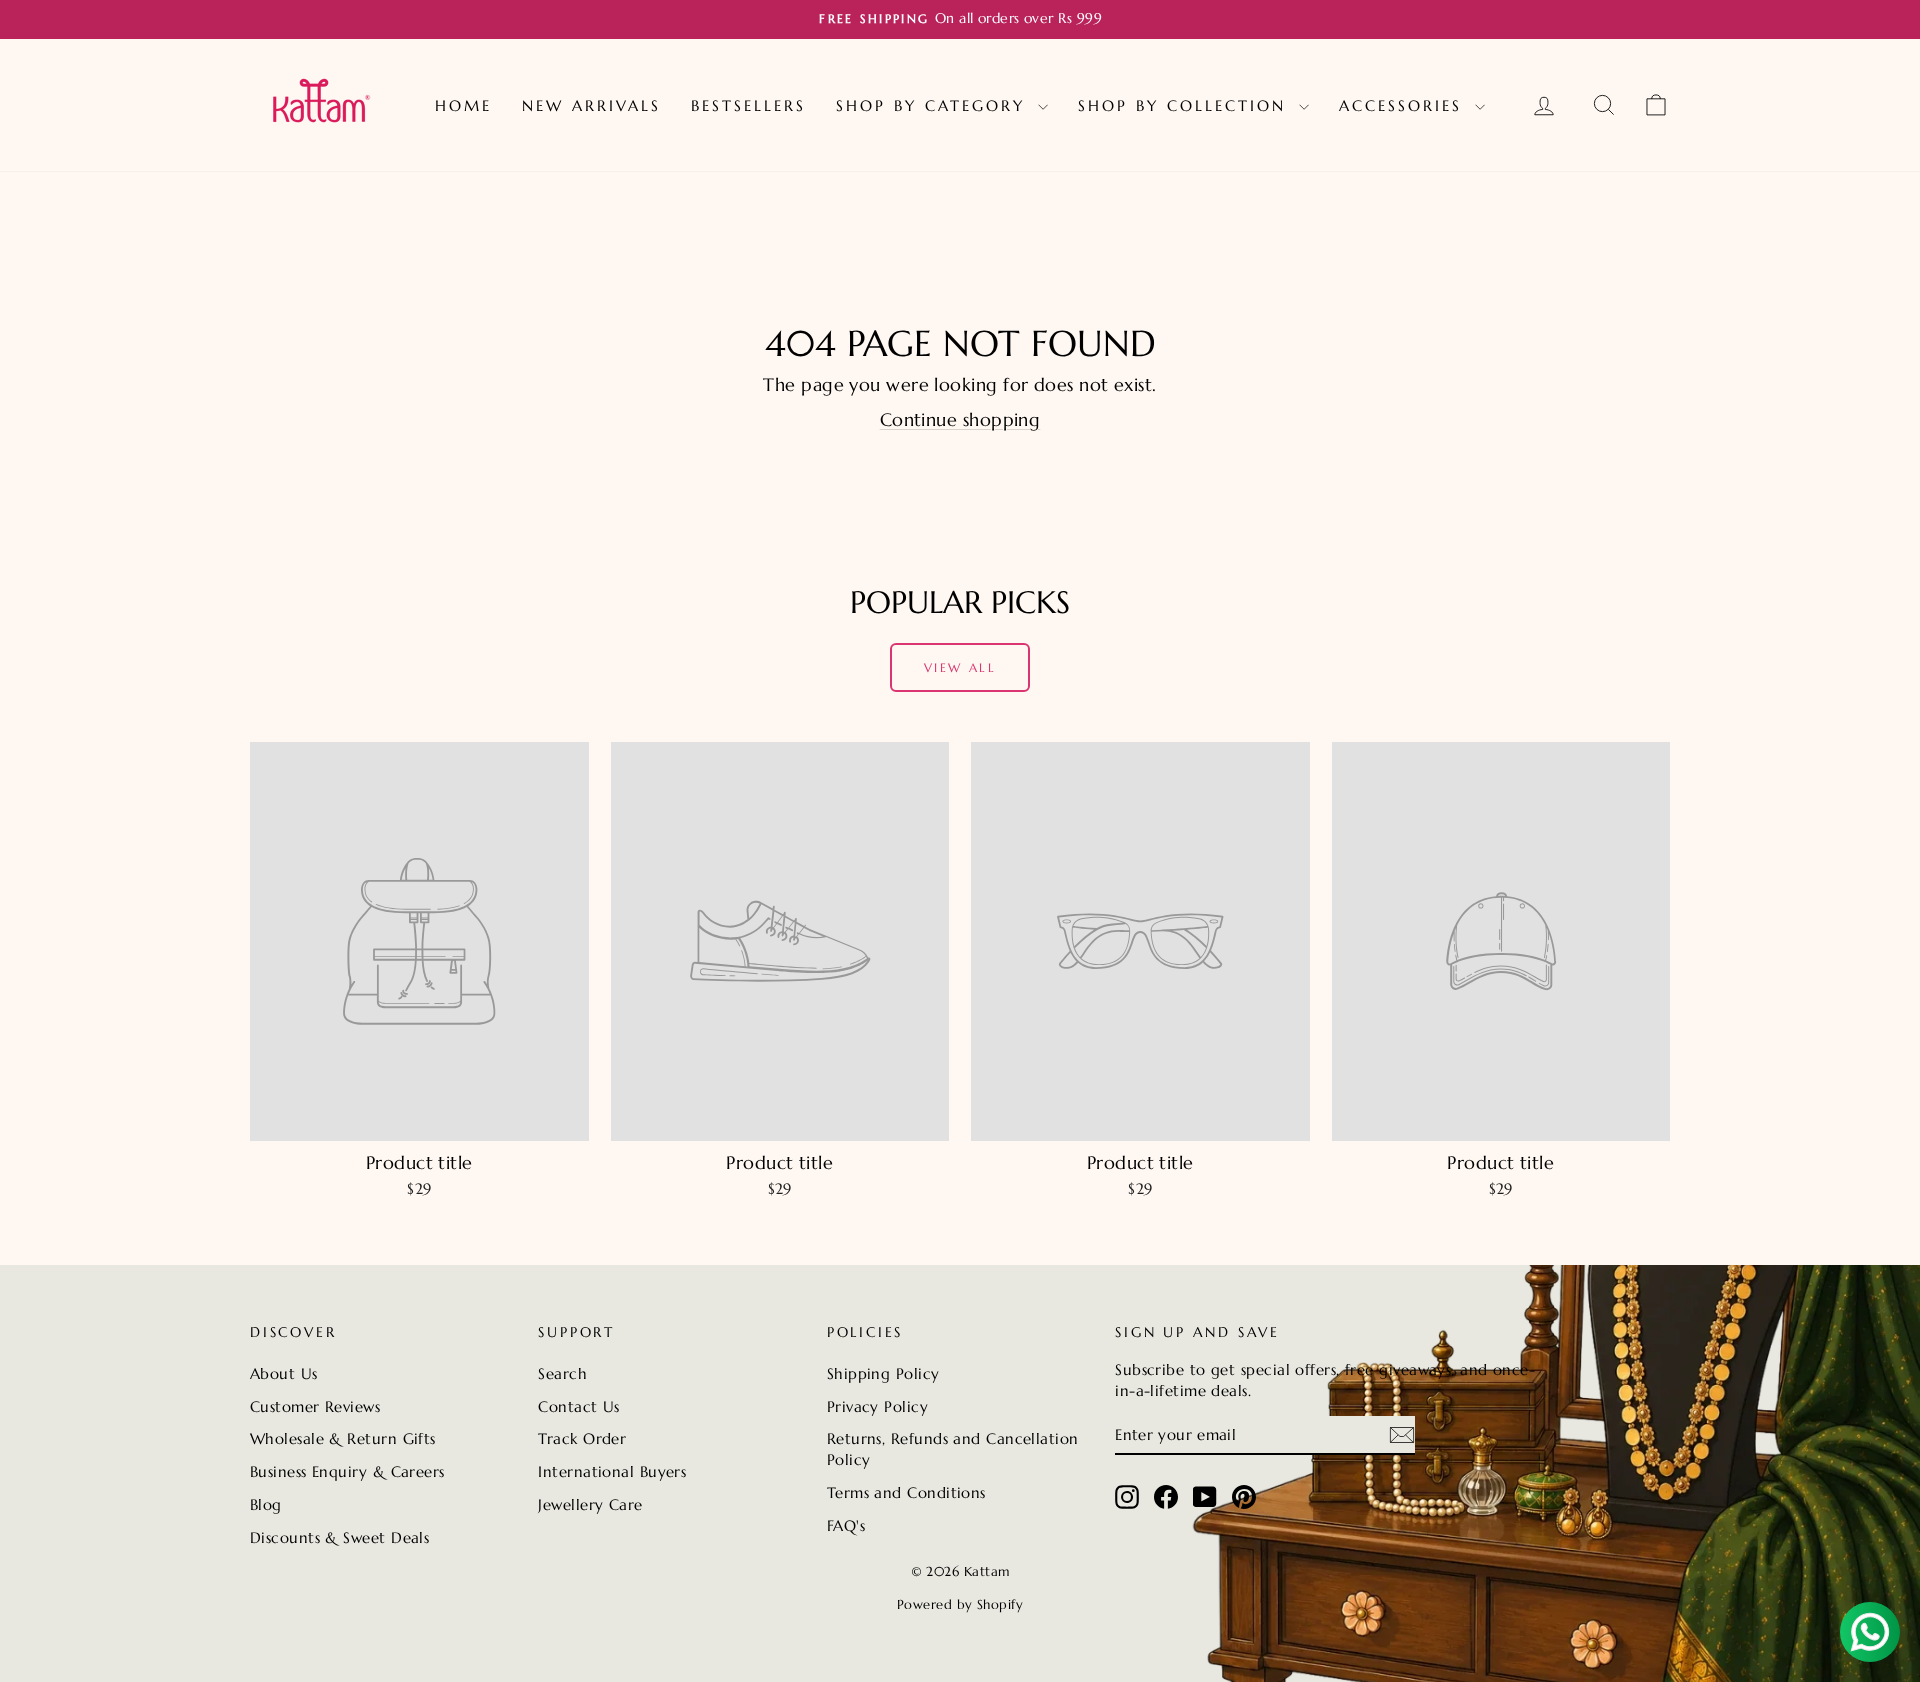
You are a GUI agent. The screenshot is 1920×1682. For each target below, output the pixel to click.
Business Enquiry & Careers (347, 1471)
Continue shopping (960, 419)
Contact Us (579, 1406)
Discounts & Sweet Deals (339, 1537)
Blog (266, 1504)
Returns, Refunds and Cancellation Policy (953, 1449)
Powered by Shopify (960, 1604)
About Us (284, 1373)
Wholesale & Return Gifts (343, 1438)
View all (960, 667)
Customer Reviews (315, 1406)
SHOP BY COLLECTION (1186, 105)
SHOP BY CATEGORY (934, 105)
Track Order (582, 1438)
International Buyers (612, 1471)
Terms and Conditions (906, 1492)
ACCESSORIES (1404, 105)
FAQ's (846, 1525)
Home (463, 105)
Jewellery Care (590, 1504)
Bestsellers (748, 105)
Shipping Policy (883, 1373)
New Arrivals (591, 105)
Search (562, 1373)
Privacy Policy (877, 1406)
